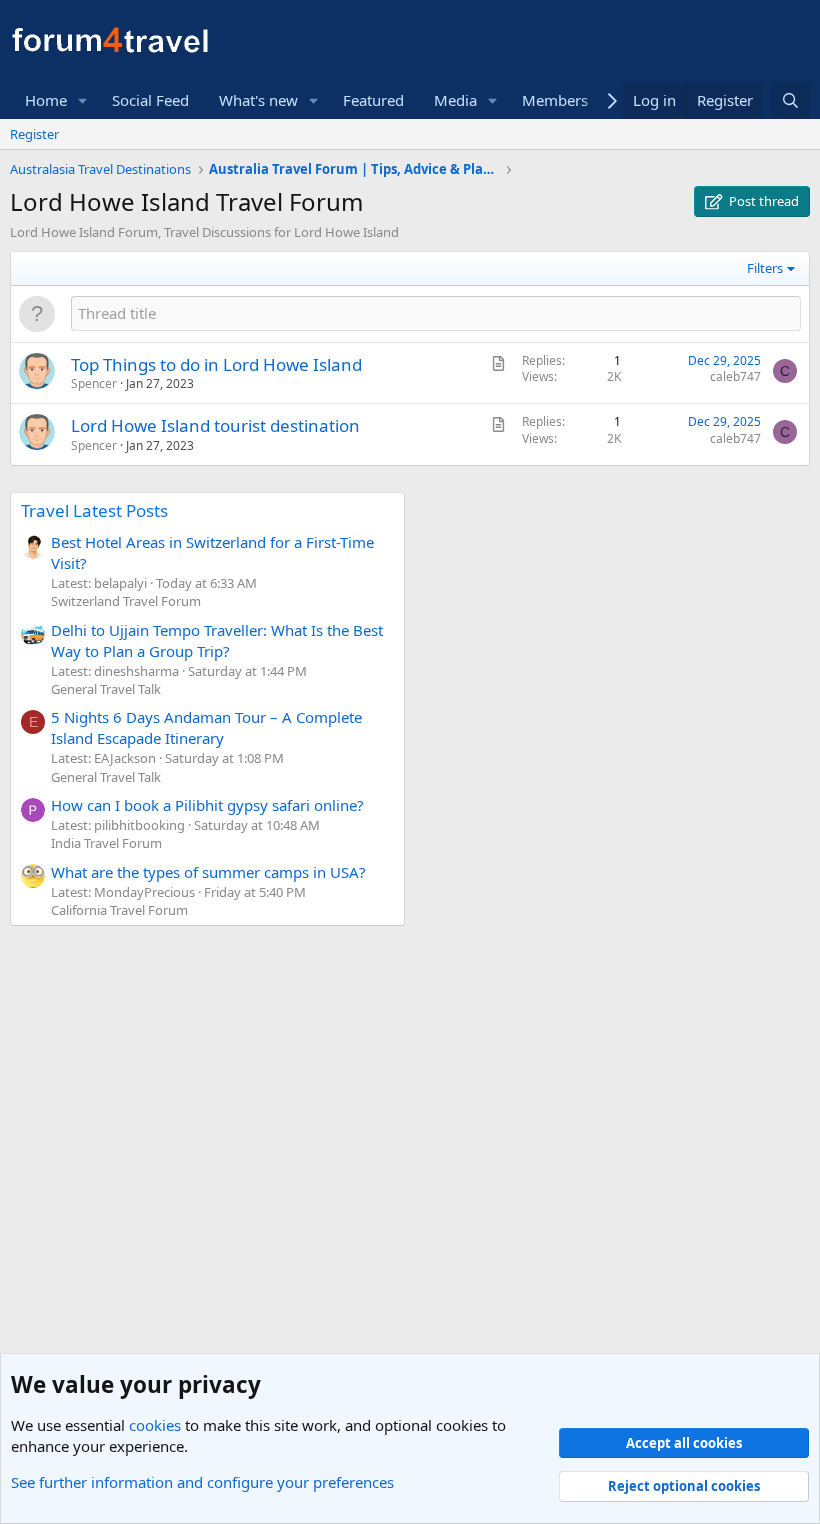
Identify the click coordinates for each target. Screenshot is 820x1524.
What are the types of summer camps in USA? (208, 872)
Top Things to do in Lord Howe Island (216, 364)
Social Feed (150, 100)
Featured (373, 100)
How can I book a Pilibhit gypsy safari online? (207, 805)
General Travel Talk (106, 689)
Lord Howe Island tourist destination (215, 425)
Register (34, 134)
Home (46, 100)
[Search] (790, 100)
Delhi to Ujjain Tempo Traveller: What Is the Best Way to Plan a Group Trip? (217, 640)
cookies (155, 1425)
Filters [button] (765, 268)
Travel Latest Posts (94, 510)
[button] (83, 100)
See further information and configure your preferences (202, 1482)
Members (555, 100)
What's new (258, 100)
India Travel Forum (106, 843)
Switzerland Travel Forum (126, 601)
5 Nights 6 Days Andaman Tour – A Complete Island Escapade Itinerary (206, 727)
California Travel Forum (119, 910)
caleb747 (735, 376)
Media (455, 100)
